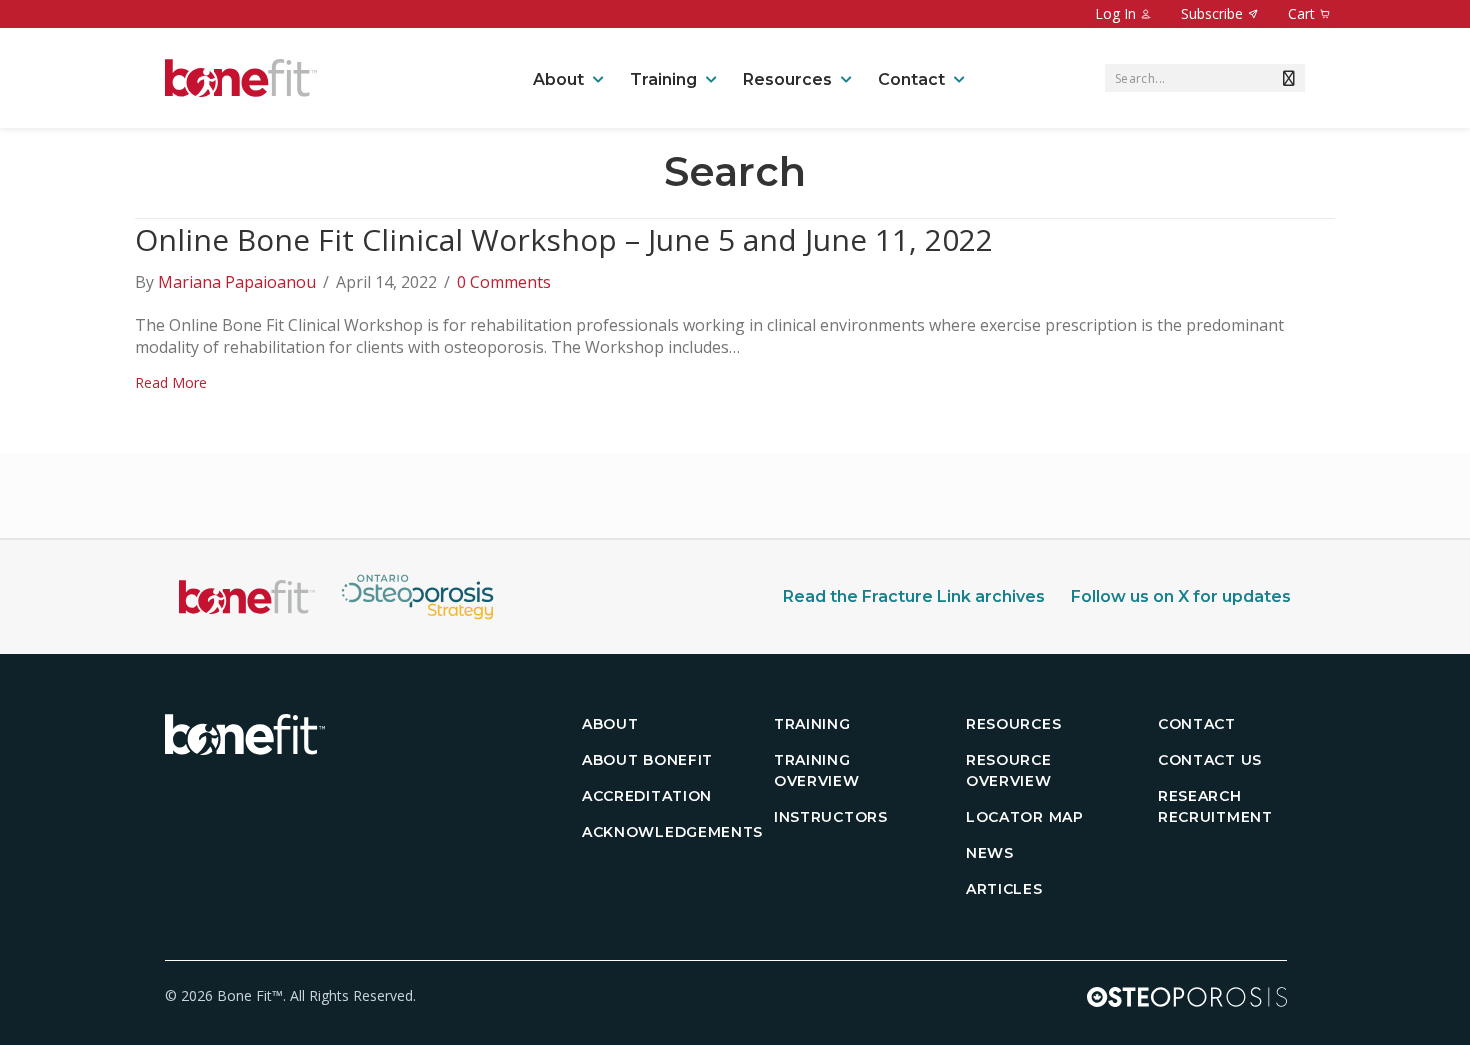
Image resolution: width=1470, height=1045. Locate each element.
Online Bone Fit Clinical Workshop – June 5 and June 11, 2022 (564, 239)
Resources (787, 79)
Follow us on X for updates (1181, 596)
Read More (171, 383)
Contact (911, 79)
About (558, 79)
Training (663, 79)
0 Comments (504, 282)
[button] (1285, 78)
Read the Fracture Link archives (914, 596)
